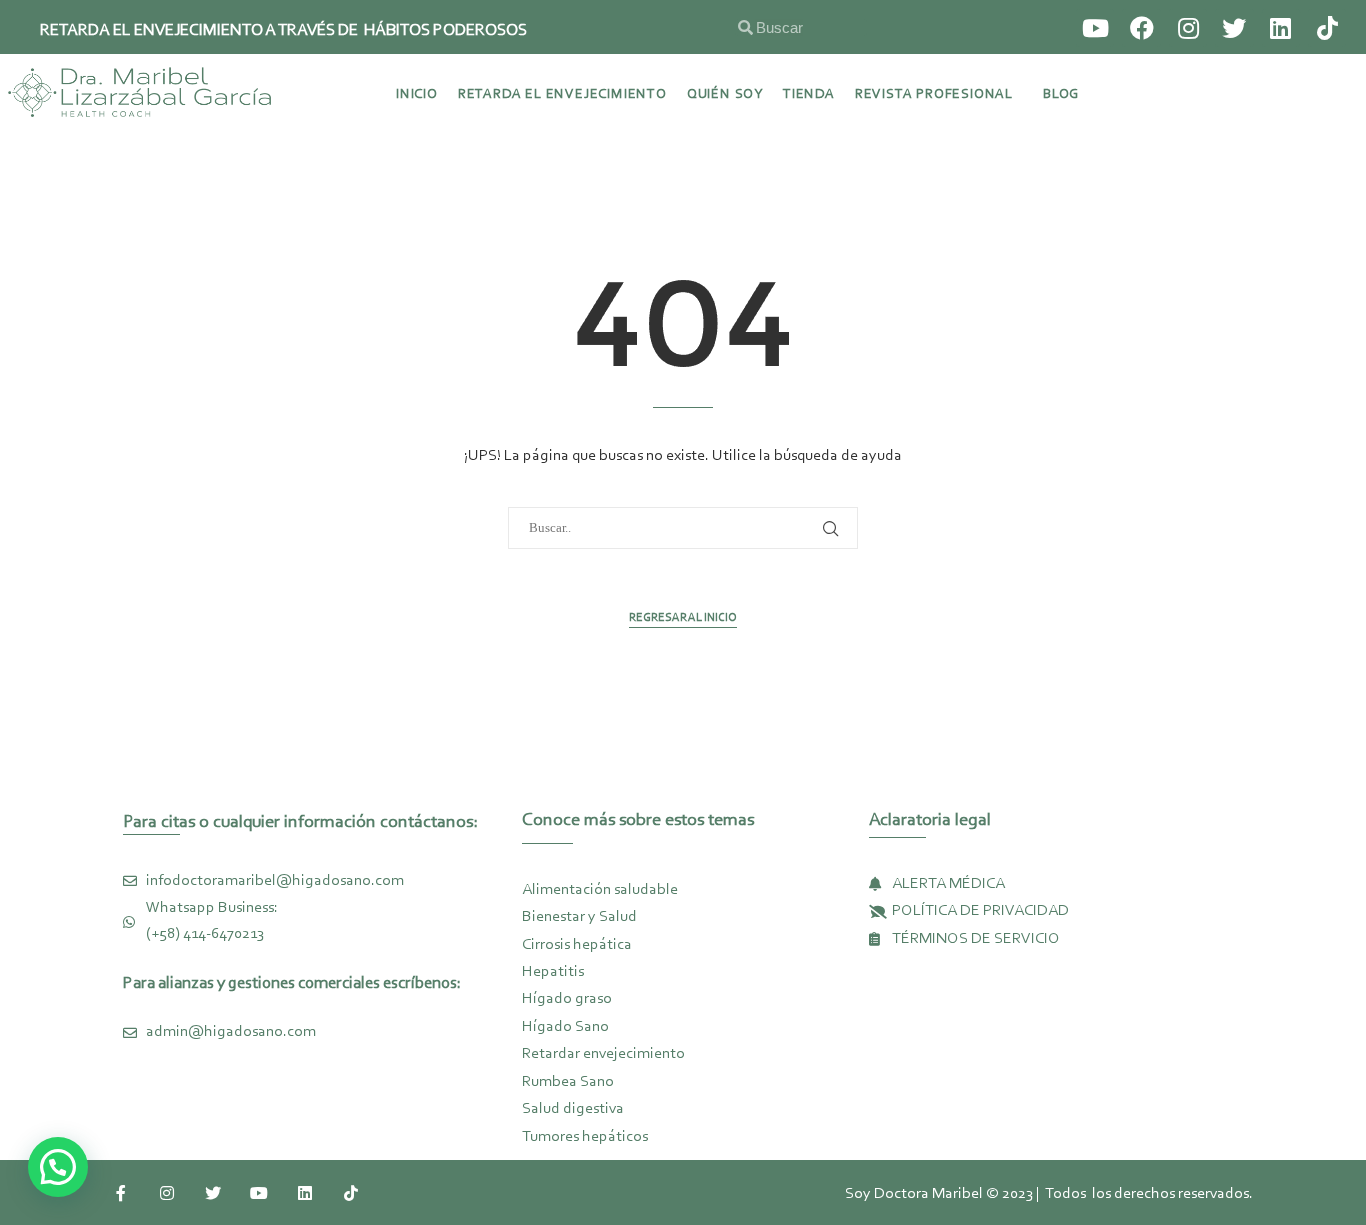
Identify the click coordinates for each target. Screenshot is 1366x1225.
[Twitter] (1234, 28)
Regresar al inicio (683, 618)
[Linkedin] (1281, 28)
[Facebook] (1141, 28)
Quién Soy (725, 95)
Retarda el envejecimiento (562, 95)
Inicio (417, 95)
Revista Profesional (934, 95)
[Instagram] (1188, 28)
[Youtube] (1095, 28)
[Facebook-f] (121, 1193)
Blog (1061, 95)
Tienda (809, 95)
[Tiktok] (1327, 28)
